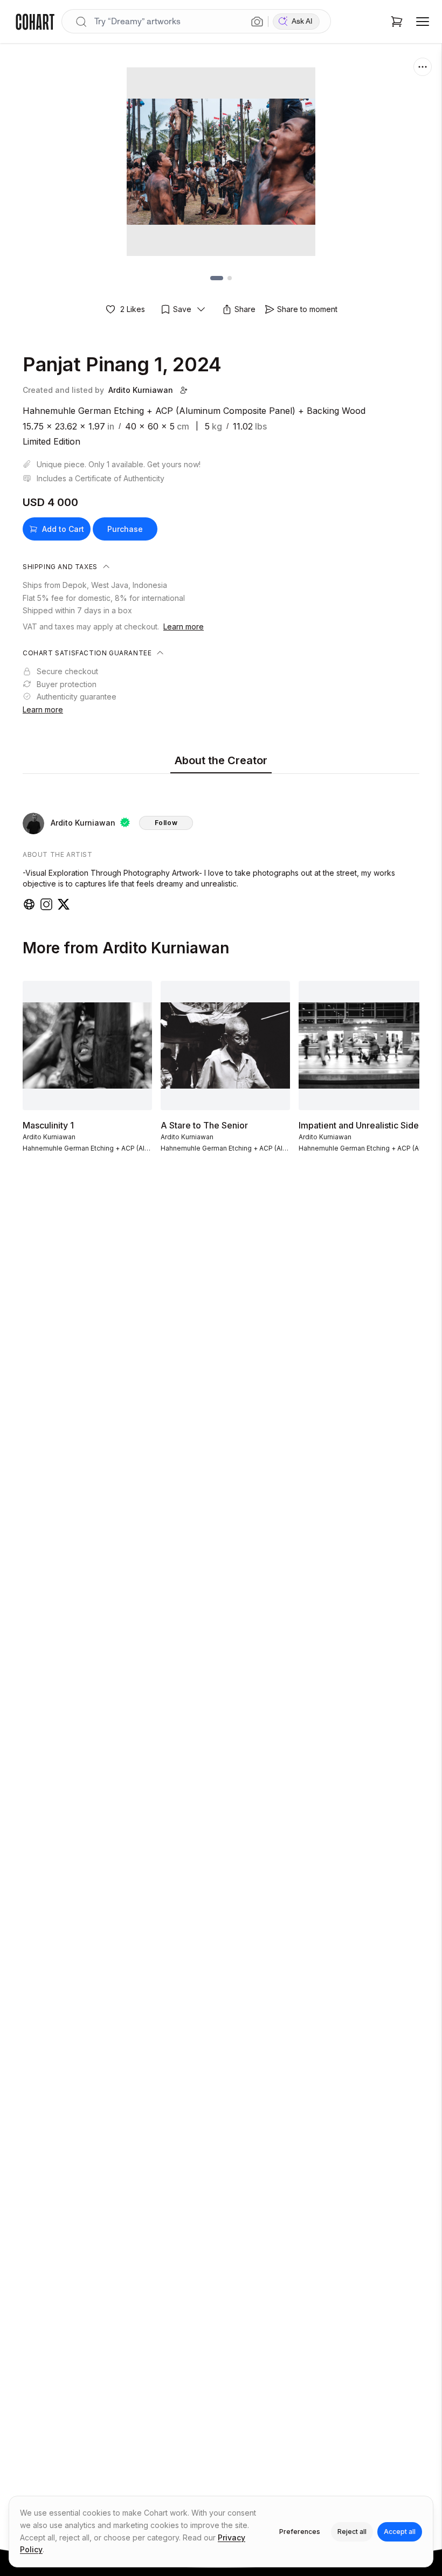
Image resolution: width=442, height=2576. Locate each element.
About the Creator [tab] (221, 760)
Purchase (125, 529)
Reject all (352, 2532)
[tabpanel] (221, 844)
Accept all (400, 2532)
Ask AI (302, 21)
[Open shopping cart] (397, 22)
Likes (133, 309)
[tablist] (221, 761)
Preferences (300, 2532)
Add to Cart (63, 529)
